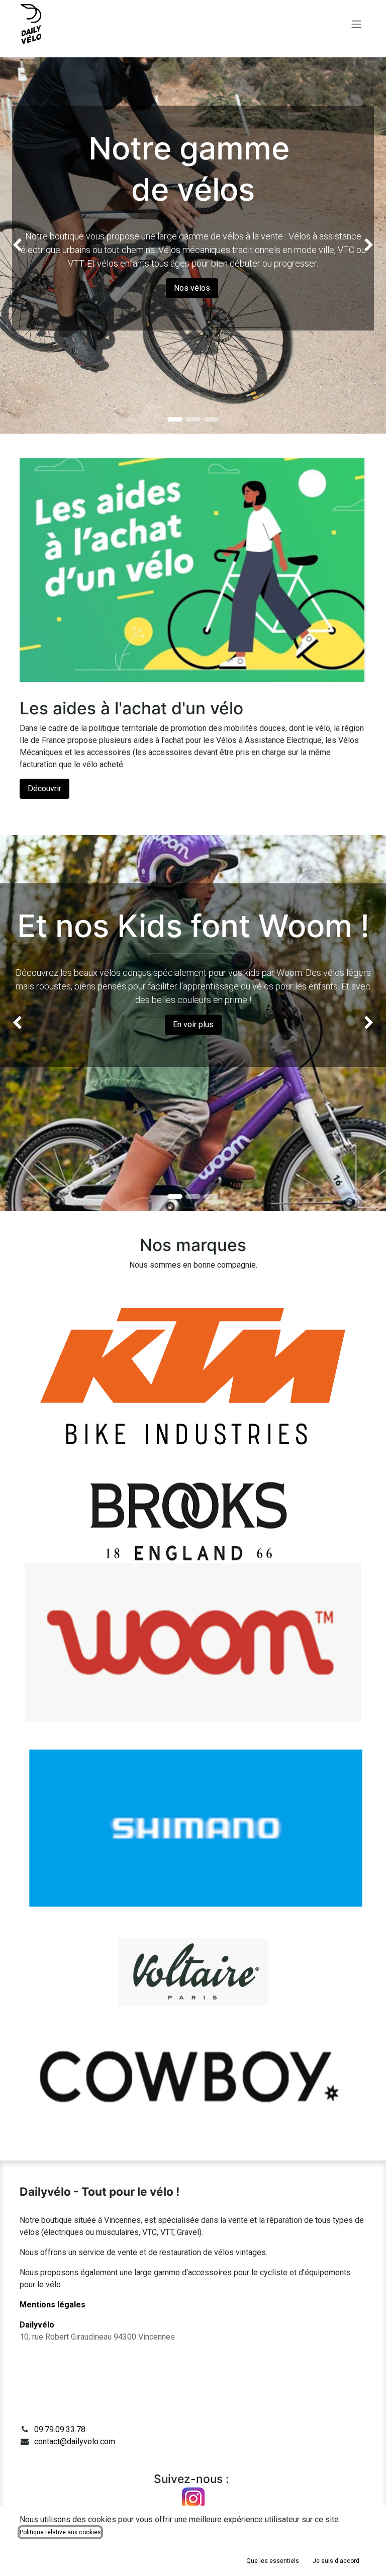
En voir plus (193, 1024)
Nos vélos (192, 288)
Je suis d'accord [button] (336, 2561)
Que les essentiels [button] (273, 2561)
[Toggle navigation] (356, 24)
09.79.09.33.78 (60, 2429)
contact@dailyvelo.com (75, 2441)
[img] (15, 245)
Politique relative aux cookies (60, 2532)
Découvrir (44, 788)
